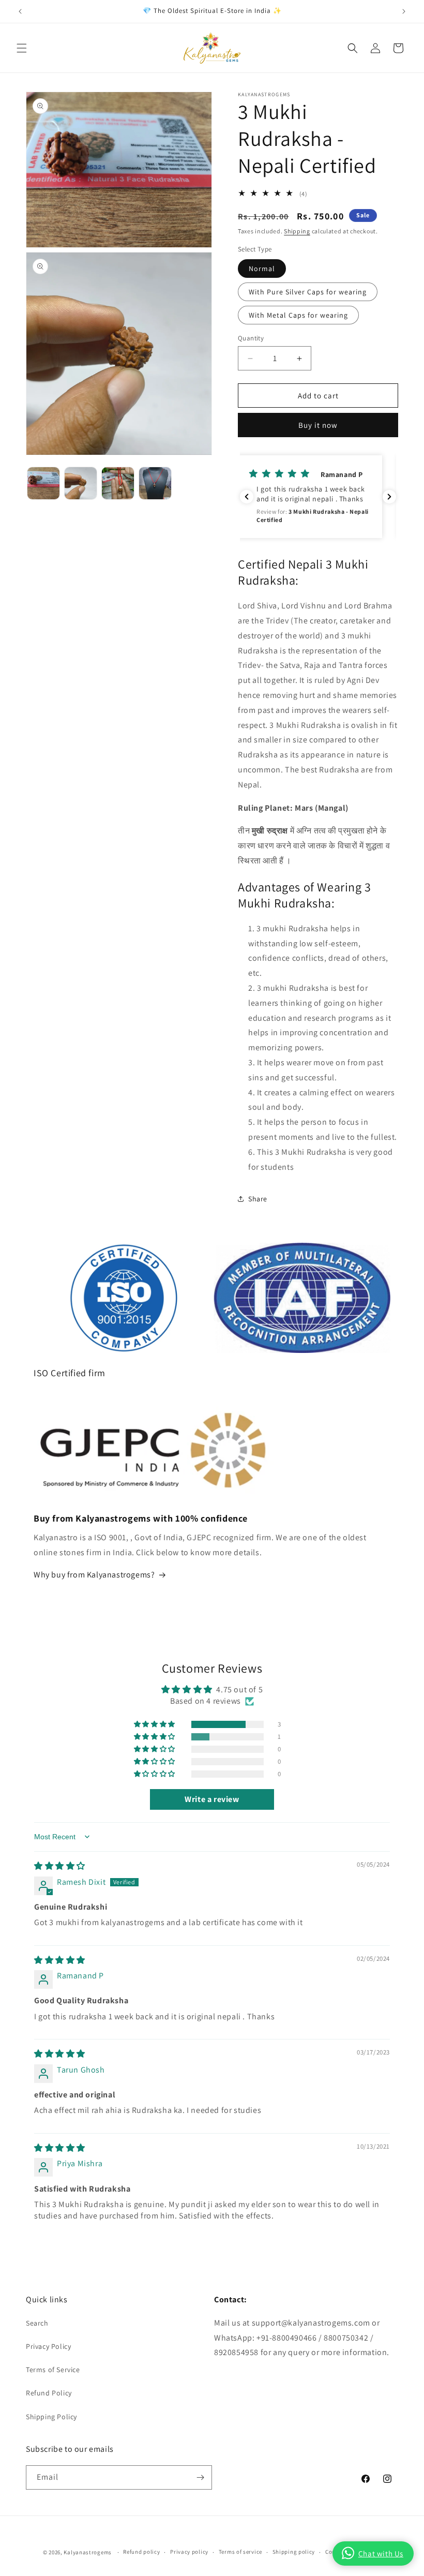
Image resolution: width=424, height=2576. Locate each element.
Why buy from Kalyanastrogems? (94, 1575)
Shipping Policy (51, 2417)
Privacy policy (189, 2552)
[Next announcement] (404, 11)
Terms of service (240, 2552)
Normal (262, 269)
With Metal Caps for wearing (298, 315)
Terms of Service (53, 2370)
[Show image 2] (81, 483)
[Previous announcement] (20, 11)
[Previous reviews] (247, 497)
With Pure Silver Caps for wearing (308, 292)
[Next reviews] (389, 497)
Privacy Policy (48, 2346)
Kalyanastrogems (88, 2552)
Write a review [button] (212, 1799)
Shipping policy (294, 2552)
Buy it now (318, 425)
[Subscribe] (200, 2477)
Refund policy (141, 2552)
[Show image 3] (118, 483)
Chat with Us (381, 2553)
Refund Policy (49, 2393)
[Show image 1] (43, 483)
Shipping (297, 231)
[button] (22, 48)
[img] (60, 1866)
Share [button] (258, 1199)
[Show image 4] (155, 483)
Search (37, 2323)
